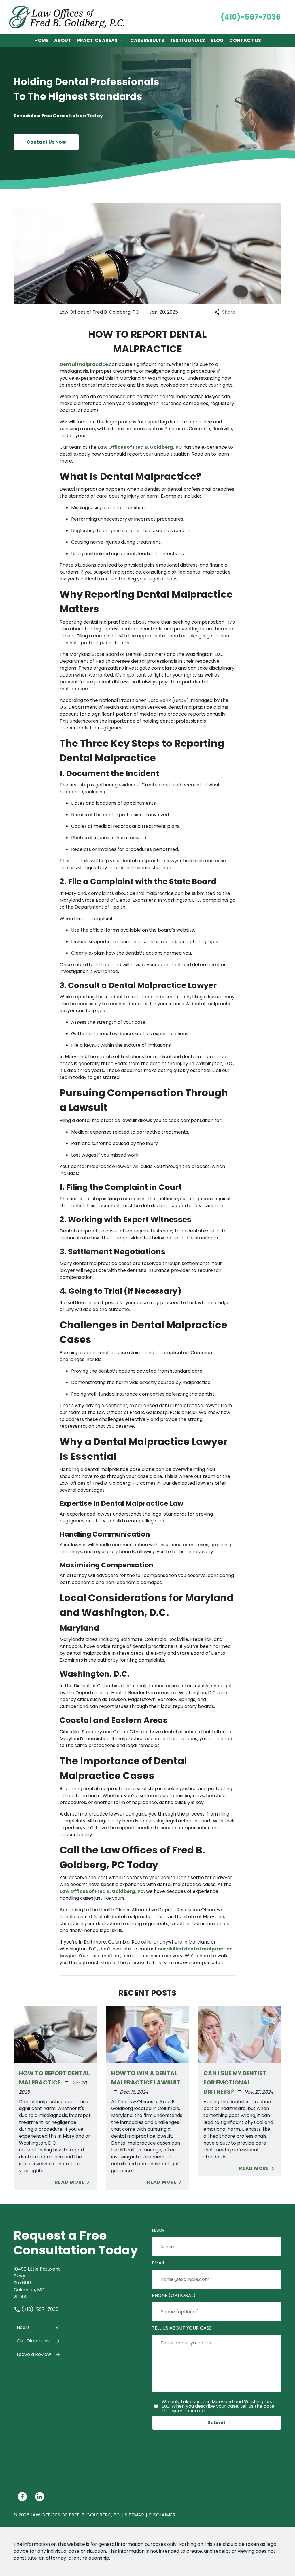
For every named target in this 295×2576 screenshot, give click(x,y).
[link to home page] (67, 17)
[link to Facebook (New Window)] (22, 2497)
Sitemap (134, 2515)
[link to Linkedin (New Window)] (40, 2497)
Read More (70, 2182)
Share (229, 312)
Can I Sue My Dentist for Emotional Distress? (235, 2083)
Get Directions (33, 2341)
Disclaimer (162, 2515)
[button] (121, 41)
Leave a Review (34, 2354)
